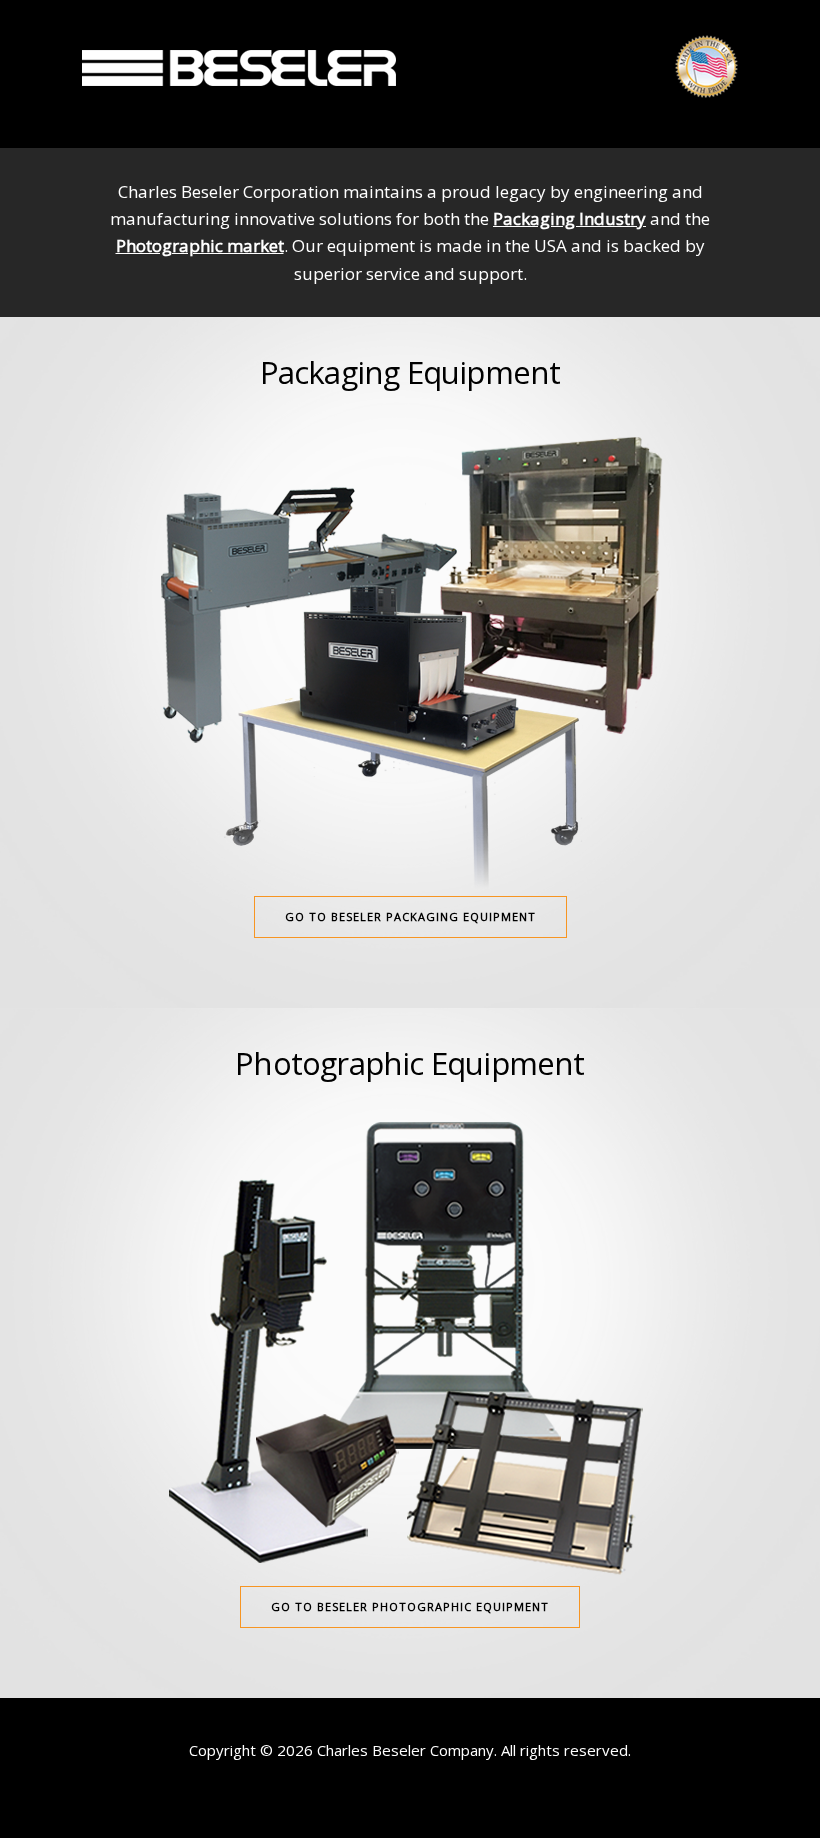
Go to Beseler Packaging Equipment (410, 916)
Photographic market (200, 245)
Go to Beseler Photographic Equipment (410, 1606)
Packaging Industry (569, 218)
